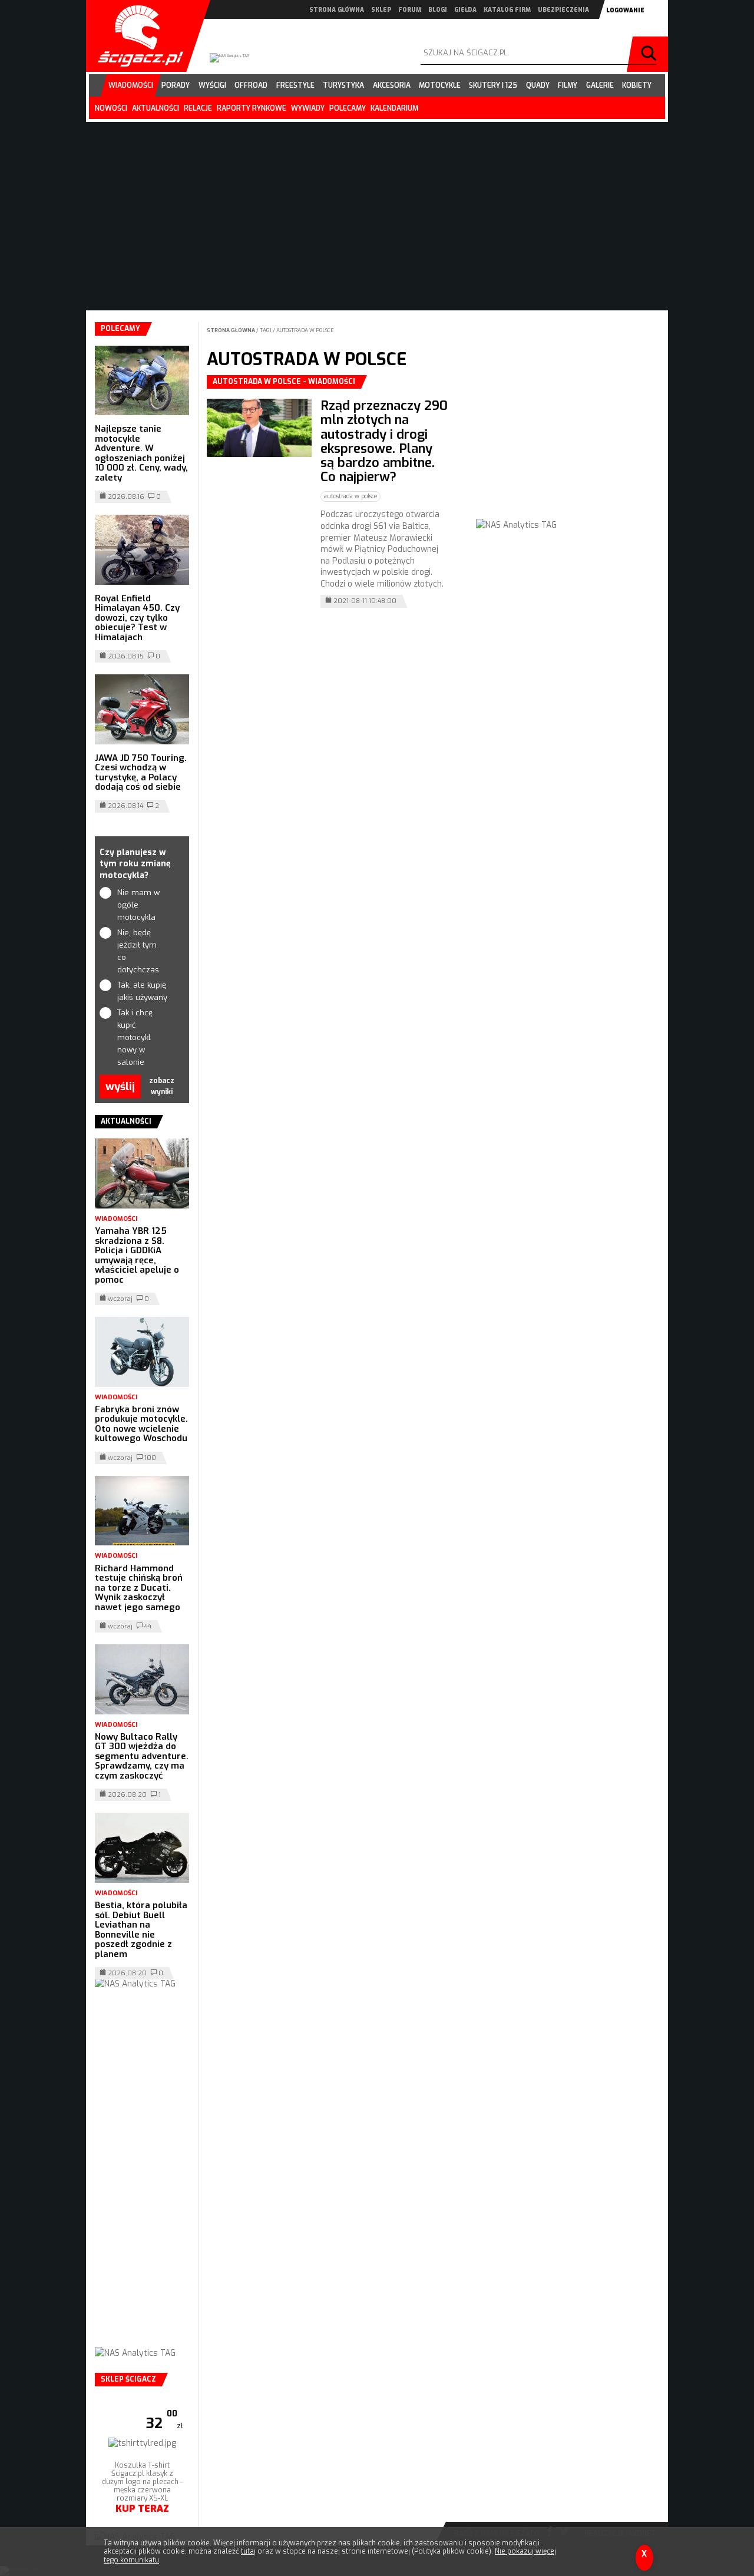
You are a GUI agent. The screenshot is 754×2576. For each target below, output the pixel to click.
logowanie (625, 10)
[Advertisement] (564, 449)
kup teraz (142, 2509)
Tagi (266, 330)
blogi (438, 10)
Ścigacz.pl (136, 36)
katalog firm (507, 10)
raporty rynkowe (252, 108)
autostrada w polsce (305, 330)
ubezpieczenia (563, 10)
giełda (465, 10)
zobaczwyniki (162, 1086)
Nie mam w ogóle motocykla (138, 905)
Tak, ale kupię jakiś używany (142, 991)
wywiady (308, 108)
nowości (111, 108)
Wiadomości (116, 1219)
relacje (198, 108)
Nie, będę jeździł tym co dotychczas (138, 951)
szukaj (650, 54)
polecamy (348, 108)
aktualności (156, 108)
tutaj (248, 2551)
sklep (381, 10)
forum (410, 10)
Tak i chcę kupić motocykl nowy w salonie (135, 1037)
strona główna (337, 10)
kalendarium (394, 108)
